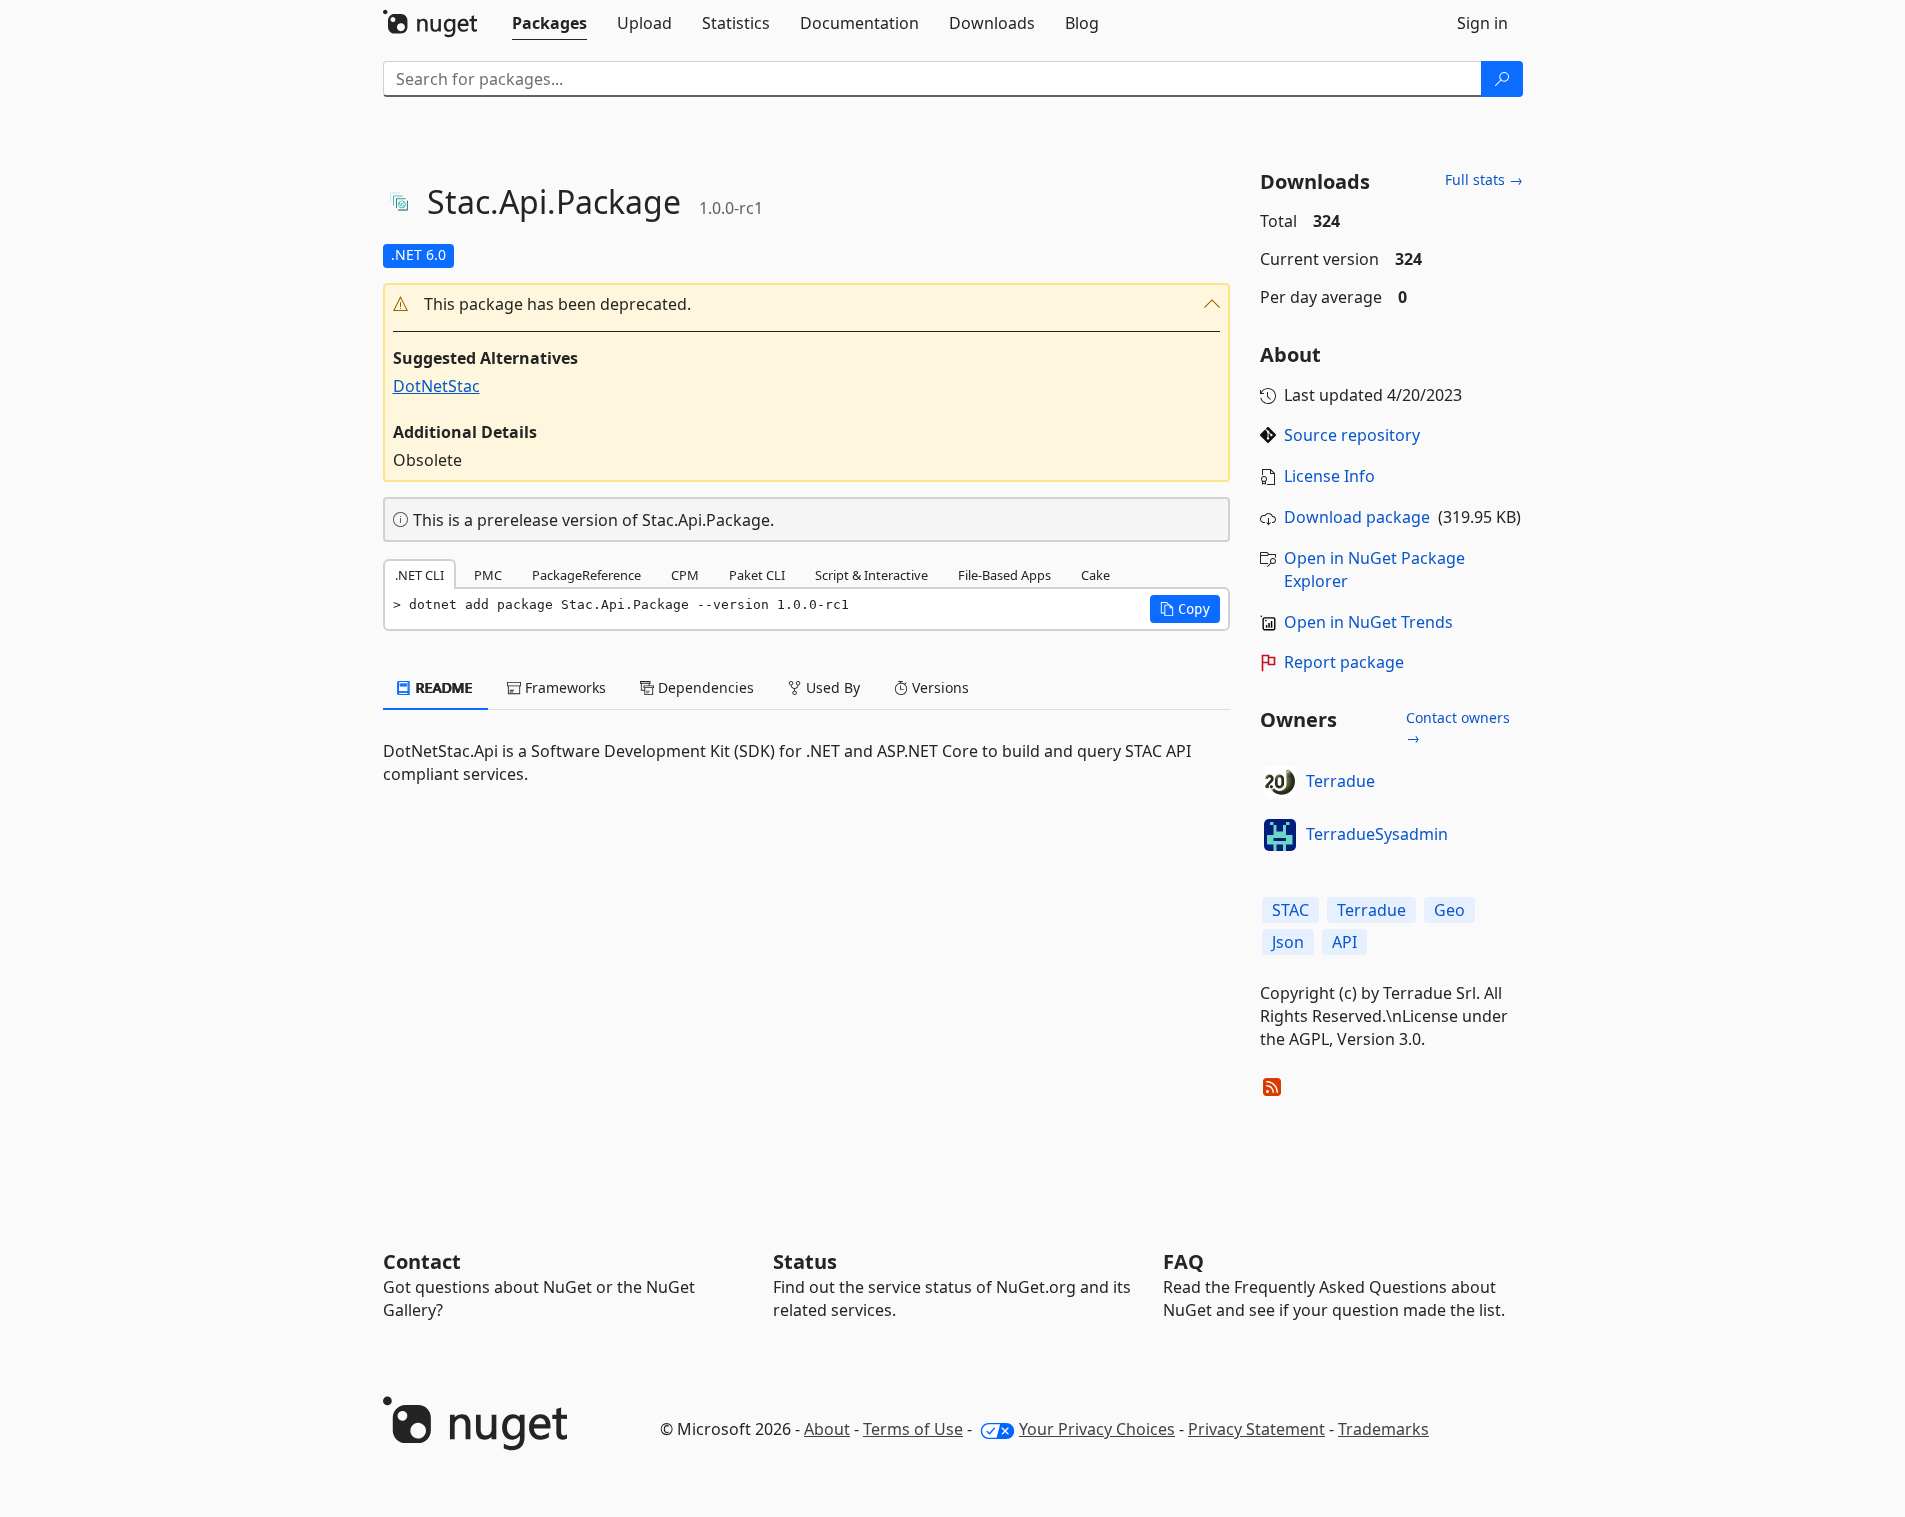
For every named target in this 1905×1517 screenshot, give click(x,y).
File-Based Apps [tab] (1004, 575)
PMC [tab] (488, 575)
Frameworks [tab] (563, 687)
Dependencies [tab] (704, 687)
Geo (1449, 910)
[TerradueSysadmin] (1280, 835)
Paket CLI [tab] (757, 575)
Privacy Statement (1256, 1429)
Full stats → (1484, 179)
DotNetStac (436, 386)
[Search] (1502, 79)
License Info (1329, 476)
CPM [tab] (685, 575)
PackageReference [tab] (586, 575)
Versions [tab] (938, 687)
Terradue (1340, 781)
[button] (807, 304)
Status (805, 1261)
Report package (1344, 662)
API (1344, 942)
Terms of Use (913, 1429)
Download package (1357, 517)
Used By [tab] (831, 687)
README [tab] (442, 687)
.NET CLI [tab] (419, 575)
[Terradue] (1280, 782)
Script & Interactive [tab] (871, 575)
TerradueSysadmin (1377, 834)
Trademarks (1383, 1429)
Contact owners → (1458, 727)
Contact (422, 1261)
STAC (1290, 910)
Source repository (1352, 435)
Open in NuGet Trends (1368, 622)
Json (1288, 942)
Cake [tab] (1095, 575)
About (827, 1429)
